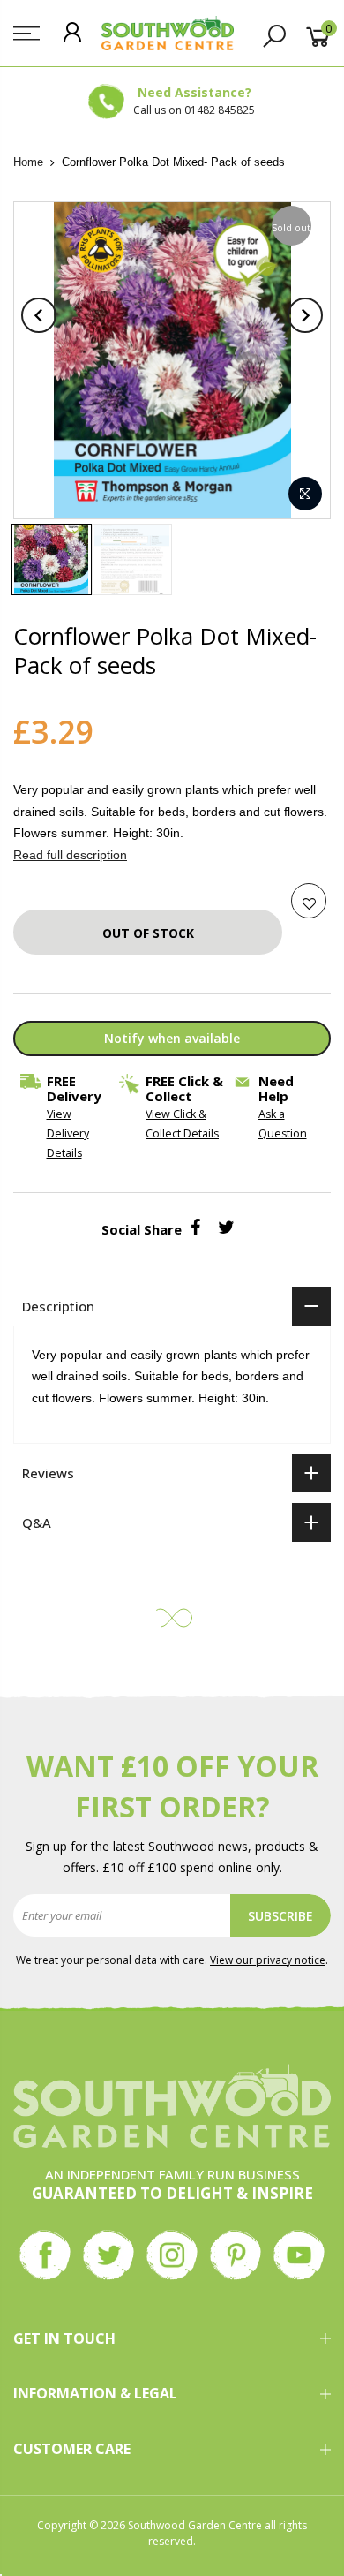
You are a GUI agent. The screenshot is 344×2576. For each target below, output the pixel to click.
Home (28, 162)
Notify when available (172, 1038)
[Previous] (39, 315)
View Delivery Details (68, 1133)
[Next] (305, 315)
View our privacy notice (268, 1960)
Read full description (70, 855)
